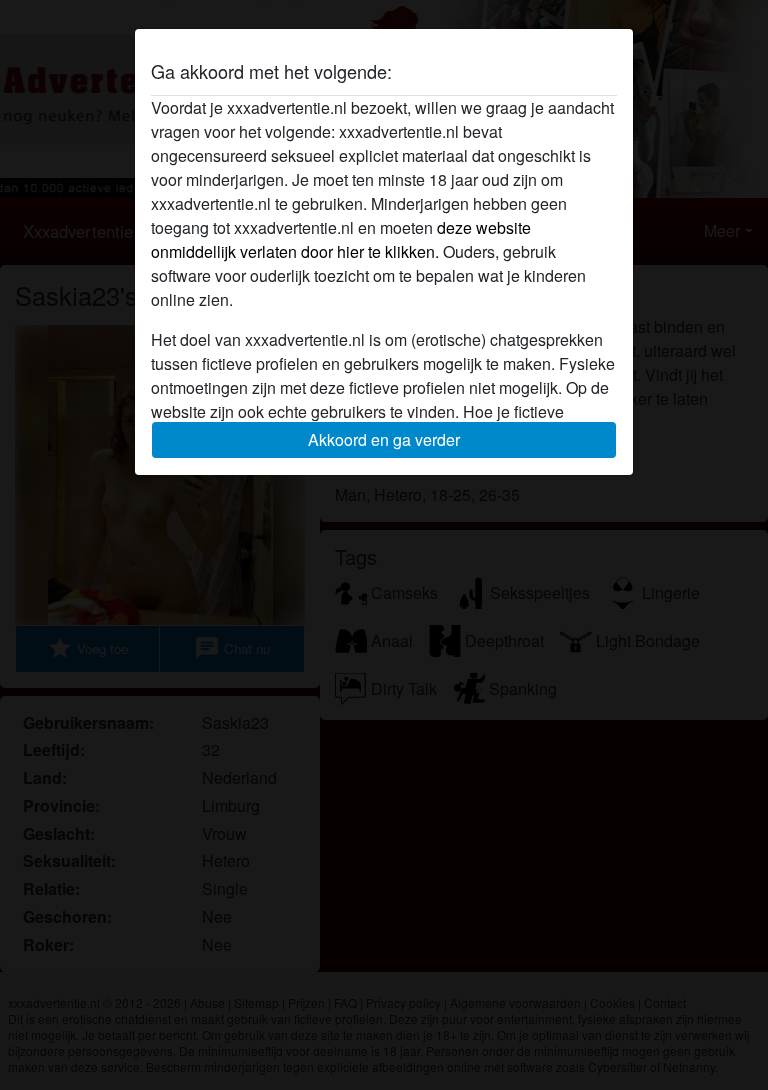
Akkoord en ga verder (384, 439)
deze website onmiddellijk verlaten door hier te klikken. (341, 239)
